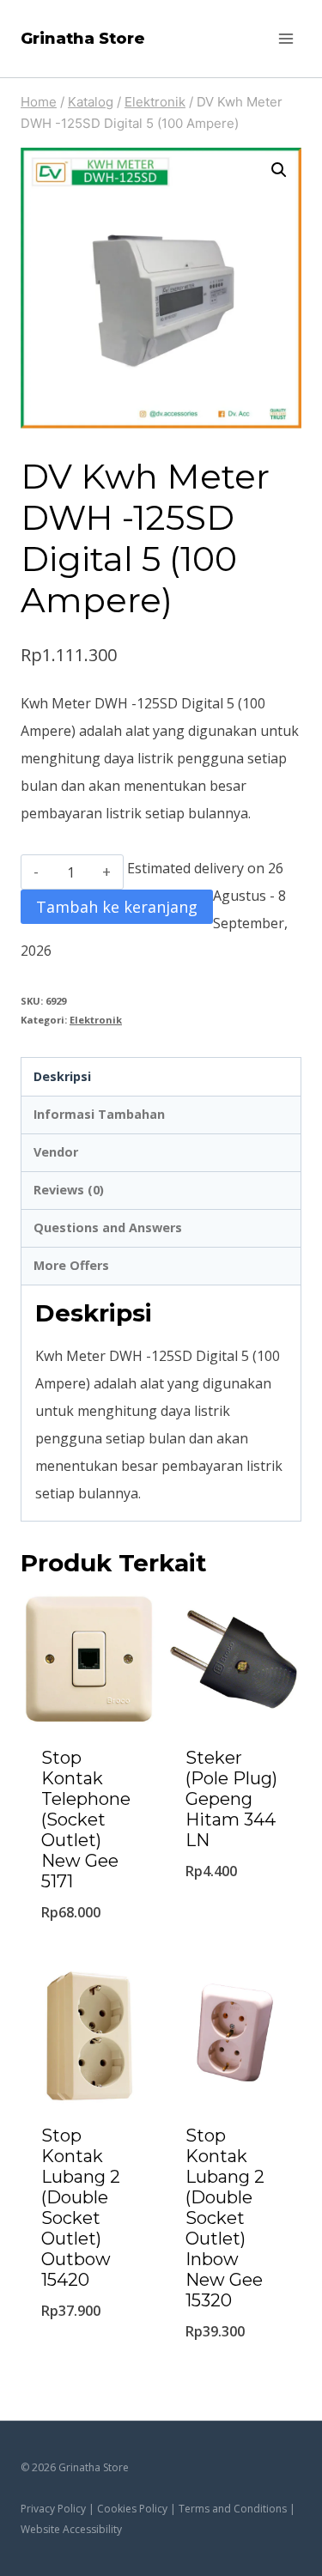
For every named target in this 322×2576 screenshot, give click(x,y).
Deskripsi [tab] (62, 1076)
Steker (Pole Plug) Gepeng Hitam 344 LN (231, 1799)
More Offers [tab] (71, 1265)
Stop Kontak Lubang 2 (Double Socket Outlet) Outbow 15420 (81, 2208)
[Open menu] (286, 38)
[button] (279, 170)
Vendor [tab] (56, 1152)
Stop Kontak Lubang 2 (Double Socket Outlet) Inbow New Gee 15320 (225, 2218)
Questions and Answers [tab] (108, 1227)
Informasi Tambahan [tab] (99, 1114)
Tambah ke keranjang (117, 907)
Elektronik (96, 1020)
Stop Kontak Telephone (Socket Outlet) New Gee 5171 (86, 1820)
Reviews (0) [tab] (69, 1190)
